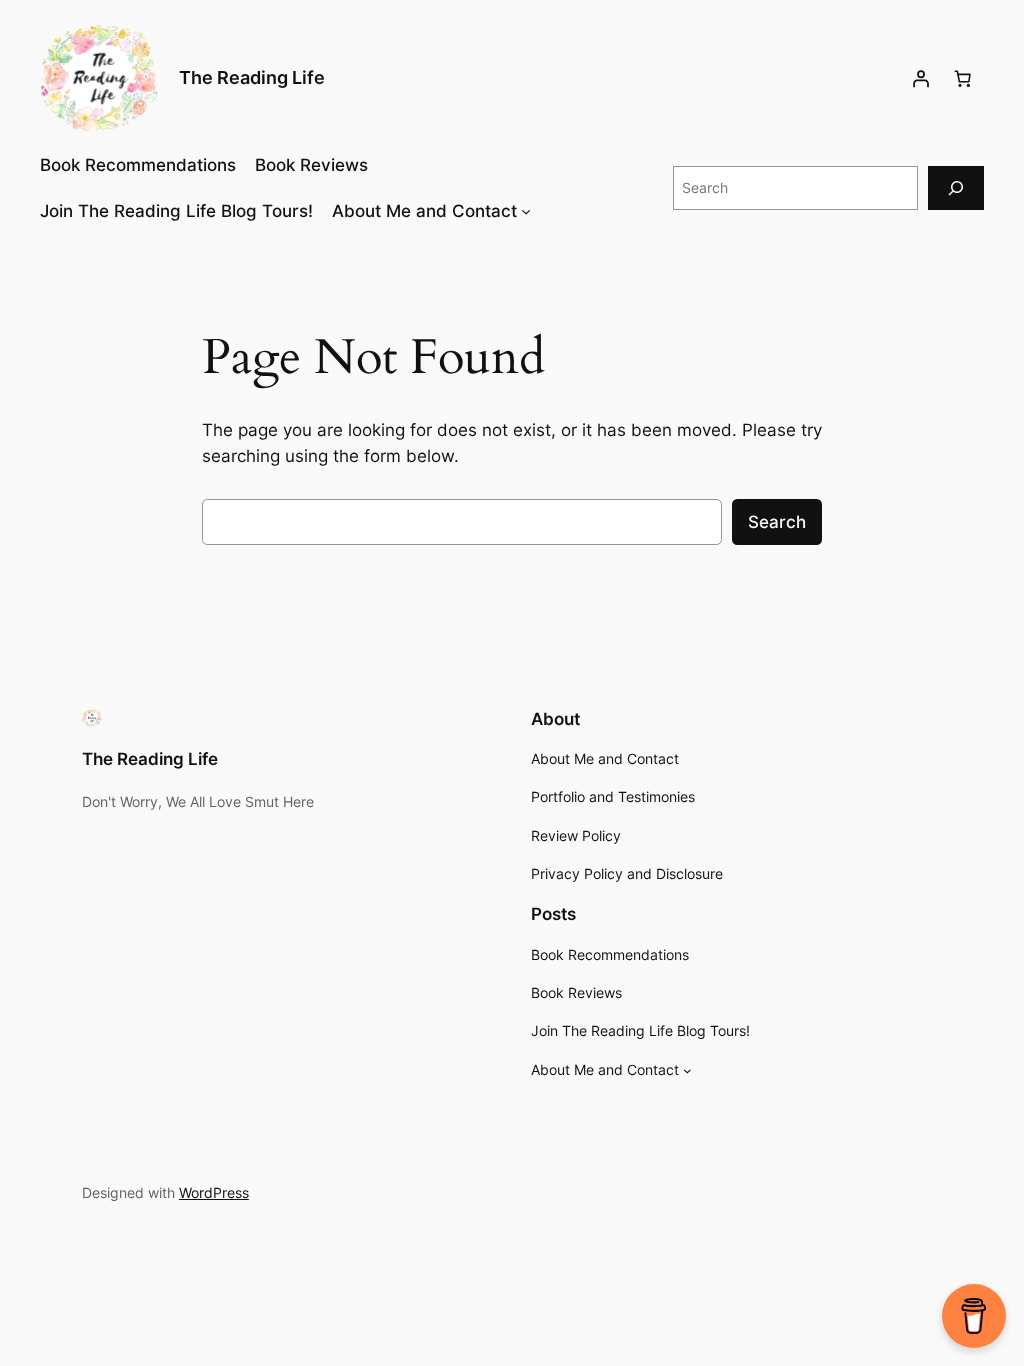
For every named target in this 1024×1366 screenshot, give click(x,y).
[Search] (956, 187)
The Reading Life (252, 77)
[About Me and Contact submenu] (526, 211)
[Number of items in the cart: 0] (963, 79)
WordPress (214, 1192)
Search (777, 522)
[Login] (921, 79)
